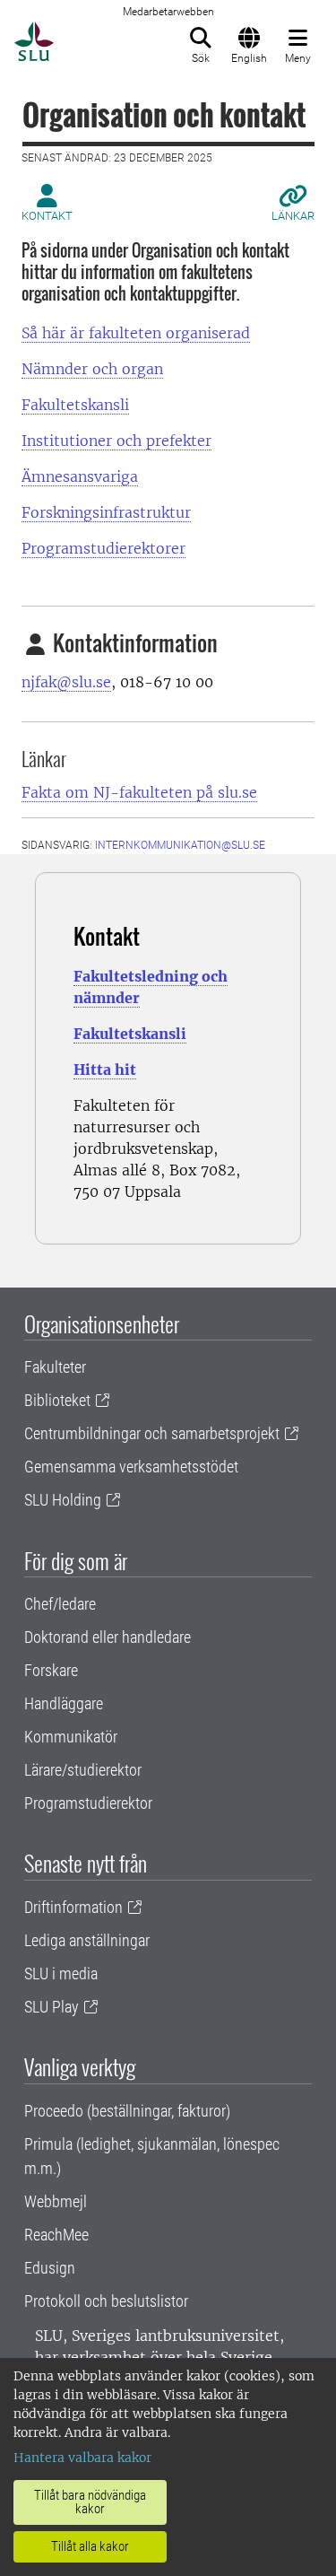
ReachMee (56, 2235)
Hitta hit (105, 1070)
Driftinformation (73, 1907)
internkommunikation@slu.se (180, 845)
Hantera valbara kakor (82, 2458)
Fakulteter (55, 1367)
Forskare (51, 1670)
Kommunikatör (71, 1737)
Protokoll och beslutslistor (106, 2301)
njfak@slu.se (66, 682)
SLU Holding (63, 1500)
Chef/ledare (60, 1604)
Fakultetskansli (75, 405)
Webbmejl (56, 2201)
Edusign (50, 2268)
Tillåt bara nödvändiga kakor (90, 2502)
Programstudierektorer (103, 548)
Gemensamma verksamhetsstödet (131, 1467)
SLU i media (61, 1973)
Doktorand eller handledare (108, 1637)
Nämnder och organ (92, 369)
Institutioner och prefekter (116, 441)
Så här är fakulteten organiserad (136, 333)
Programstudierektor (88, 1803)
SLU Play (52, 2007)
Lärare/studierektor (83, 1770)
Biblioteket (57, 1400)
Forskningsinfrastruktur (106, 512)
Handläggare (64, 1703)
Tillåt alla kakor (90, 2546)
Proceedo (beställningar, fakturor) (127, 2111)
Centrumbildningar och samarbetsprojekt (152, 1433)
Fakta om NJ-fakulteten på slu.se (139, 792)
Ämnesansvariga (80, 476)
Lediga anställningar (87, 1940)
